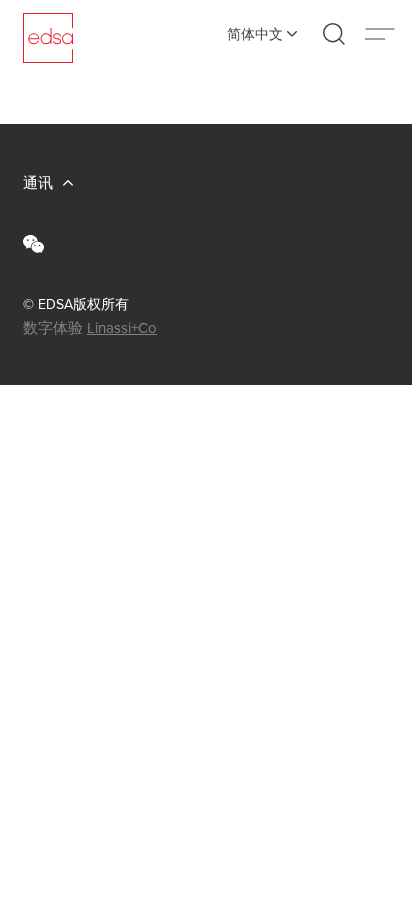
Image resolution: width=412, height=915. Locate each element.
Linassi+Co (122, 327)
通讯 (38, 182)
